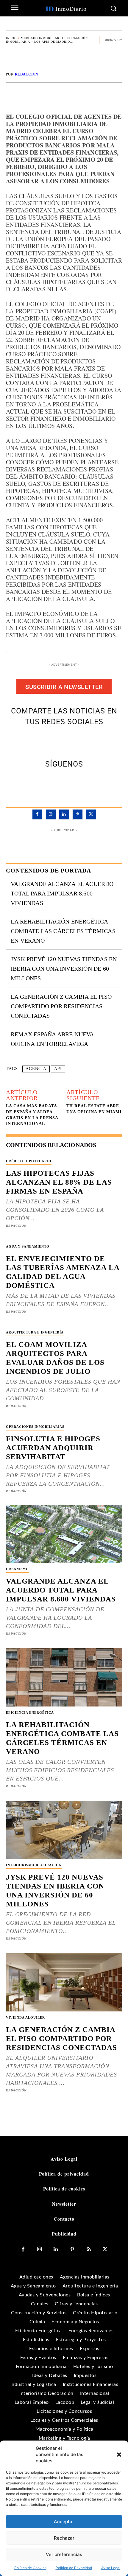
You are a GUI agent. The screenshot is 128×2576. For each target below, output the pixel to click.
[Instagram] (51, 814)
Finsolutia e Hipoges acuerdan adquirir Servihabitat (53, 1448)
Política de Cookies (30, 2568)
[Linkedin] (64, 814)
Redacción (27, 74)
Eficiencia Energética (30, 1712)
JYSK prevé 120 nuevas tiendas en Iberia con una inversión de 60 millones (64, 969)
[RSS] (89, 2249)
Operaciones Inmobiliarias (35, 1427)
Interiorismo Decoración (34, 1865)
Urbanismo (17, 1569)
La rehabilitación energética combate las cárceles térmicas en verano (63, 931)
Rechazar (64, 2538)
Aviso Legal (111, 2568)
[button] (119, 2455)
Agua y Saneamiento (28, 1246)
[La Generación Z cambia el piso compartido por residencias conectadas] (64, 1982)
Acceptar (64, 2522)
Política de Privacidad (74, 2568)
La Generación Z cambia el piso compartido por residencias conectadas (61, 1006)
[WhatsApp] (85, 741)
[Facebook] (43, 741)
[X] (57, 741)
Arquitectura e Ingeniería (35, 1332)
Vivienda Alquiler (25, 2017)
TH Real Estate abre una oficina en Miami (94, 1109)
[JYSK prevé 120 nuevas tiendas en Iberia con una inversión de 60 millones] (64, 1830)
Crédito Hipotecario (29, 1161)
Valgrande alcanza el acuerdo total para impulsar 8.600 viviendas (62, 893)
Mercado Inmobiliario (42, 38)
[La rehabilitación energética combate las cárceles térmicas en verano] (64, 1677)
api (58, 1069)
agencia (36, 1069)
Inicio (11, 38)
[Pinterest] (71, 741)
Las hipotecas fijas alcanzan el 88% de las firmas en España (59, 1182)
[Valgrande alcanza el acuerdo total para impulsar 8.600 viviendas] (64, 1534)
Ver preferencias (64, 2554)
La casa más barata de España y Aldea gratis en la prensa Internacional (32, 1115)
